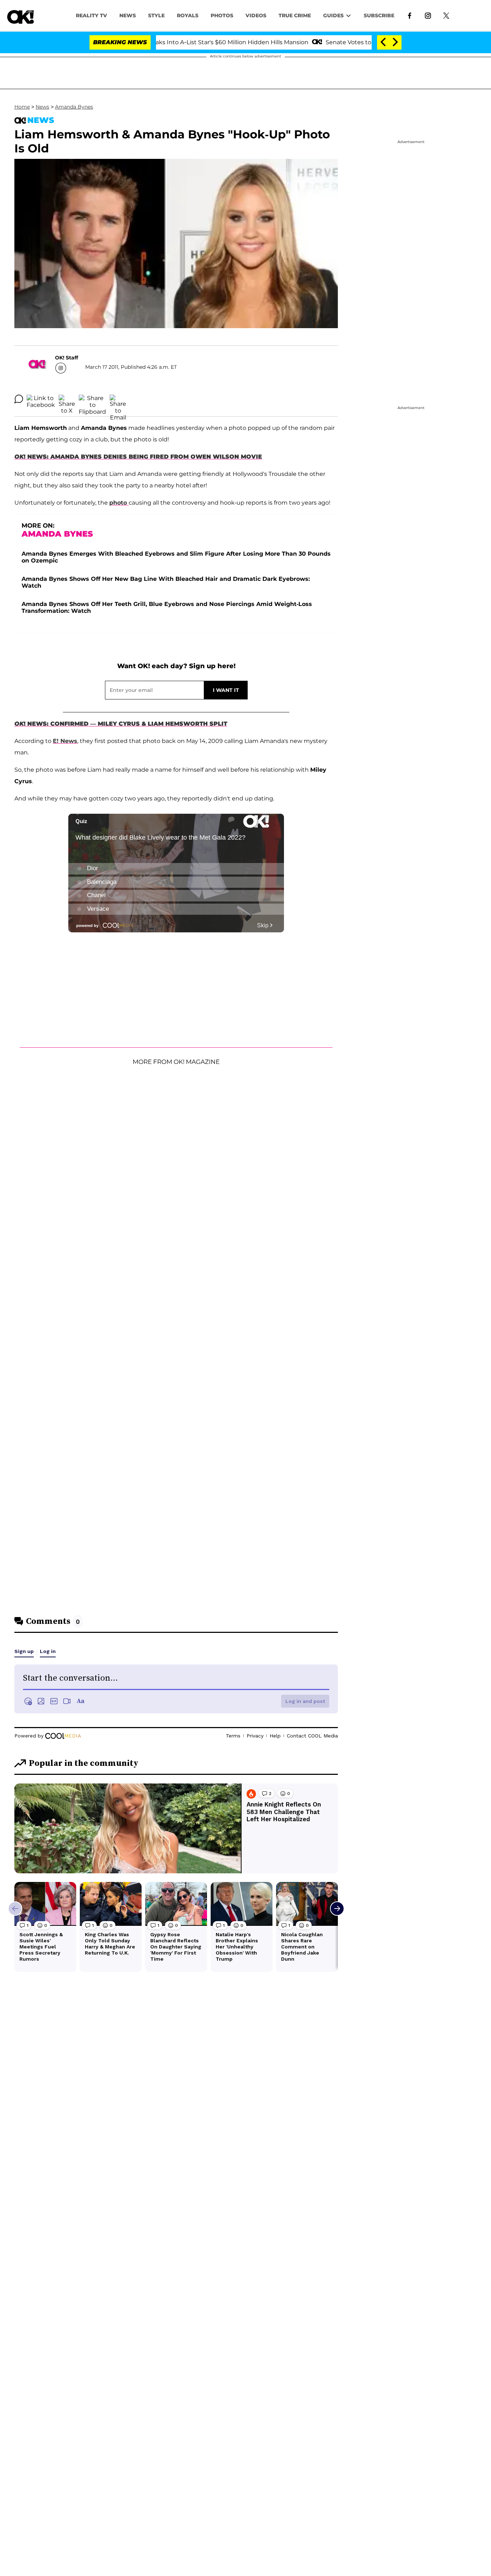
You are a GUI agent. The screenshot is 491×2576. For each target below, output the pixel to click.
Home (22, 107)
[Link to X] (446, 15)
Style (156, 15)
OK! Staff (66, 358)
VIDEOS (256, 15)
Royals (188, 15)
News (42, 107)
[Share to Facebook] (41, 399)
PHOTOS (222, 15)
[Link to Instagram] (428, 15)
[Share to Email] (118, 399)
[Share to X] (67, 399)
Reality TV (91, 15)
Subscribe (379, 15)
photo (119, 503)
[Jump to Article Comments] (19, 399)
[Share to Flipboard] (92, 399)
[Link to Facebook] (410, 15)
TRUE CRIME (295, 15)
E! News (65, 741)
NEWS (128, 15)
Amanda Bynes (74, 107)
